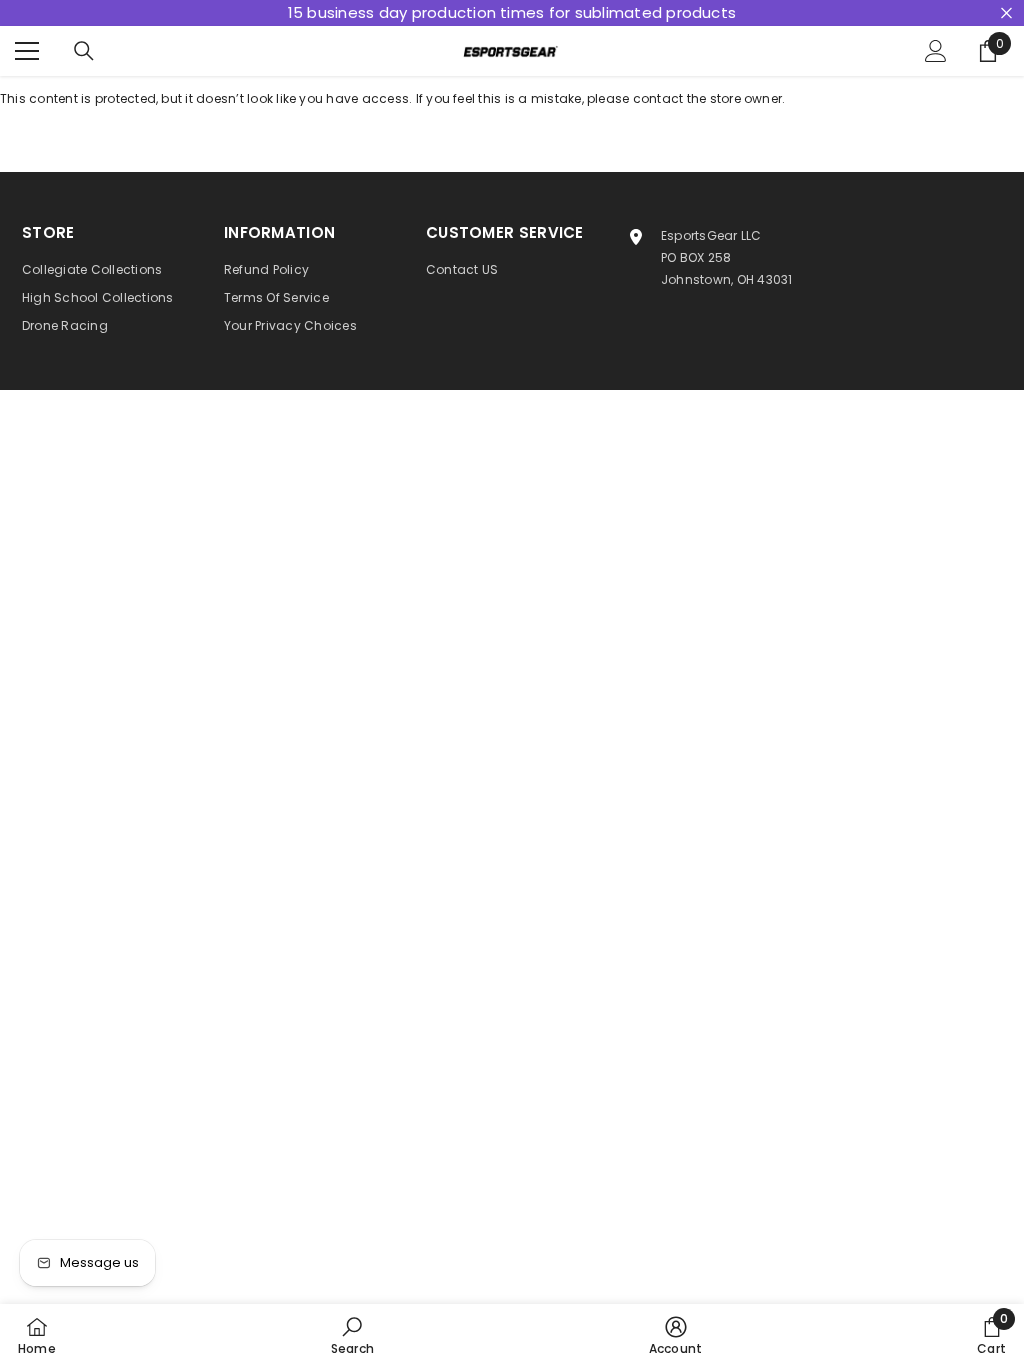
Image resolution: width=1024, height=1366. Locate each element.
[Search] (84, 51)
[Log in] (936, 51)
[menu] (27, 51)
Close (1006, 13)
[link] (352, 1335)
